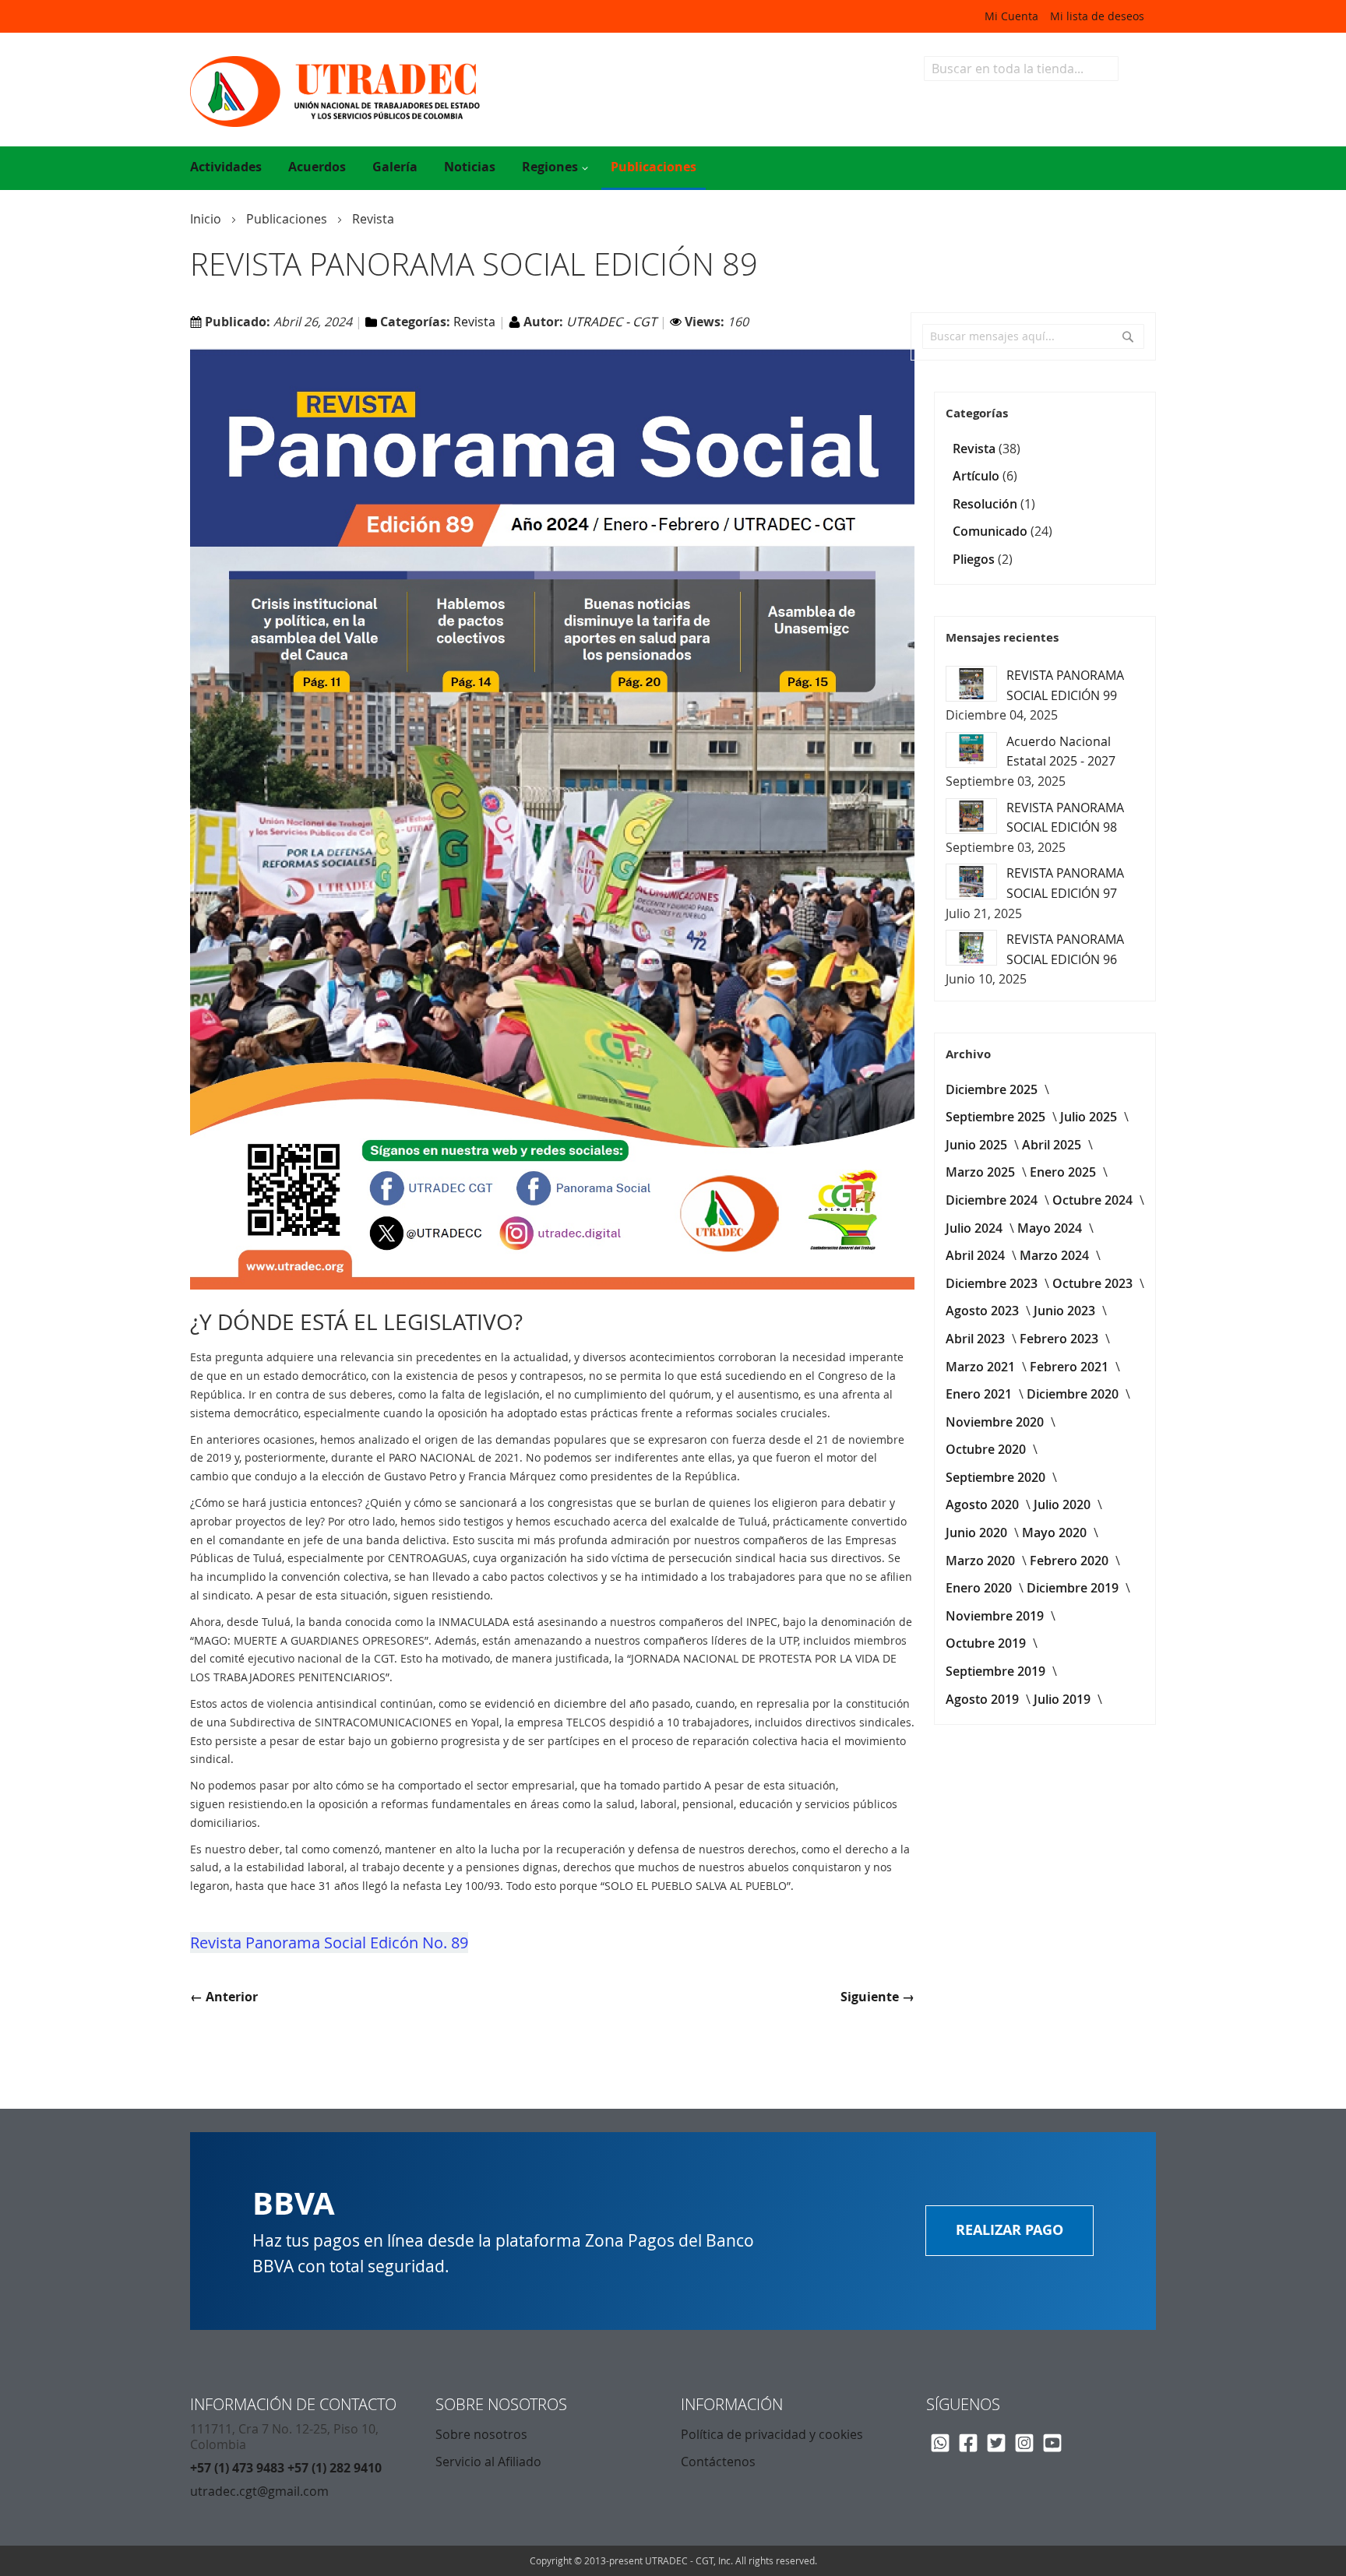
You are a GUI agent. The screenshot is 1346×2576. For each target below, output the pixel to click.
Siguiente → (877, 1997)
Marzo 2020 (982, 1561)
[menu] (673, 168)
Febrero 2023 (1061, 1339)
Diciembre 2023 (993, 1283)
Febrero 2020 (1071, 1561)
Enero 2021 (980, 1394)
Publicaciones (288, 219)
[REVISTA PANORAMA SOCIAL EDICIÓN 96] (971, 948)
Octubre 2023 (1094, 1283)
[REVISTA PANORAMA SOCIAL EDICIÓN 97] (971, 882)
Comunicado (992, 531)
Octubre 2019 (987, 1643)
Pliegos (975, 559)
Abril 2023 (977, 1339)
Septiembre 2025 (997, 1117)
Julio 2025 (1090, 1117)
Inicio (207, 219)
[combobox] (1021, 69)
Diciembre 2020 (1074, 1394)
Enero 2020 (980, 1588)
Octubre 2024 (1094, 1200)
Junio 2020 (978, 1533)
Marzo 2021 (982, 1367)
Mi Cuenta (1011, 16)
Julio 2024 (976, 1228)
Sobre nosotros (481, 2434)
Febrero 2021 (1071, 1367)
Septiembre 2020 (997, 1477)
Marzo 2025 (982, 1172)
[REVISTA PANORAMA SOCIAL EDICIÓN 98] (971, 816)
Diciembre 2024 (993, 1200)
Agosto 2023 (984, 1311)
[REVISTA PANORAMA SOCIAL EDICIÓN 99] (971, 684)
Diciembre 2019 (1074, 1588)
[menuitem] (226, 167)
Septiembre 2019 (997, 1671)
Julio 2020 (1064, 1504)
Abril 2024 (977, 1255)
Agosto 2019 (984, 1699)
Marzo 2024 (1056, 1255)
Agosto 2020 (984, 1504)
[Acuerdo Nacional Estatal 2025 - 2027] (971, 750)
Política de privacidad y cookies (772, 2434)
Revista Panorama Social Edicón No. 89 (329, 1943)
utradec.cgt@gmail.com (259, 2491)
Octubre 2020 (987, 1449)
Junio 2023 (1066, 1311)
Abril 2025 (1053, 1145)
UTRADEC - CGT (613, 322)
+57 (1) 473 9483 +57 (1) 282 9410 (286, 2468)
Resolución (987, 504)
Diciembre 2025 (993, 1089)
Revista (373, 219)
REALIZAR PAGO (1010, 2230)
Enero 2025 (1064, 1172)
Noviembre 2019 (996, 1616)
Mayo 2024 (1051, 1228)
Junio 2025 (978, 1145)
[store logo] (432, 91)
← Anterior (224, 1997)
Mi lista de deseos (1097, 16)
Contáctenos (718, 2462)
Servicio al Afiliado (488, 2462)
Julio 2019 (1064, 1699)
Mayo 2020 (1056, 1533)
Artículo (978, 476)
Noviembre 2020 (996, 1422)
